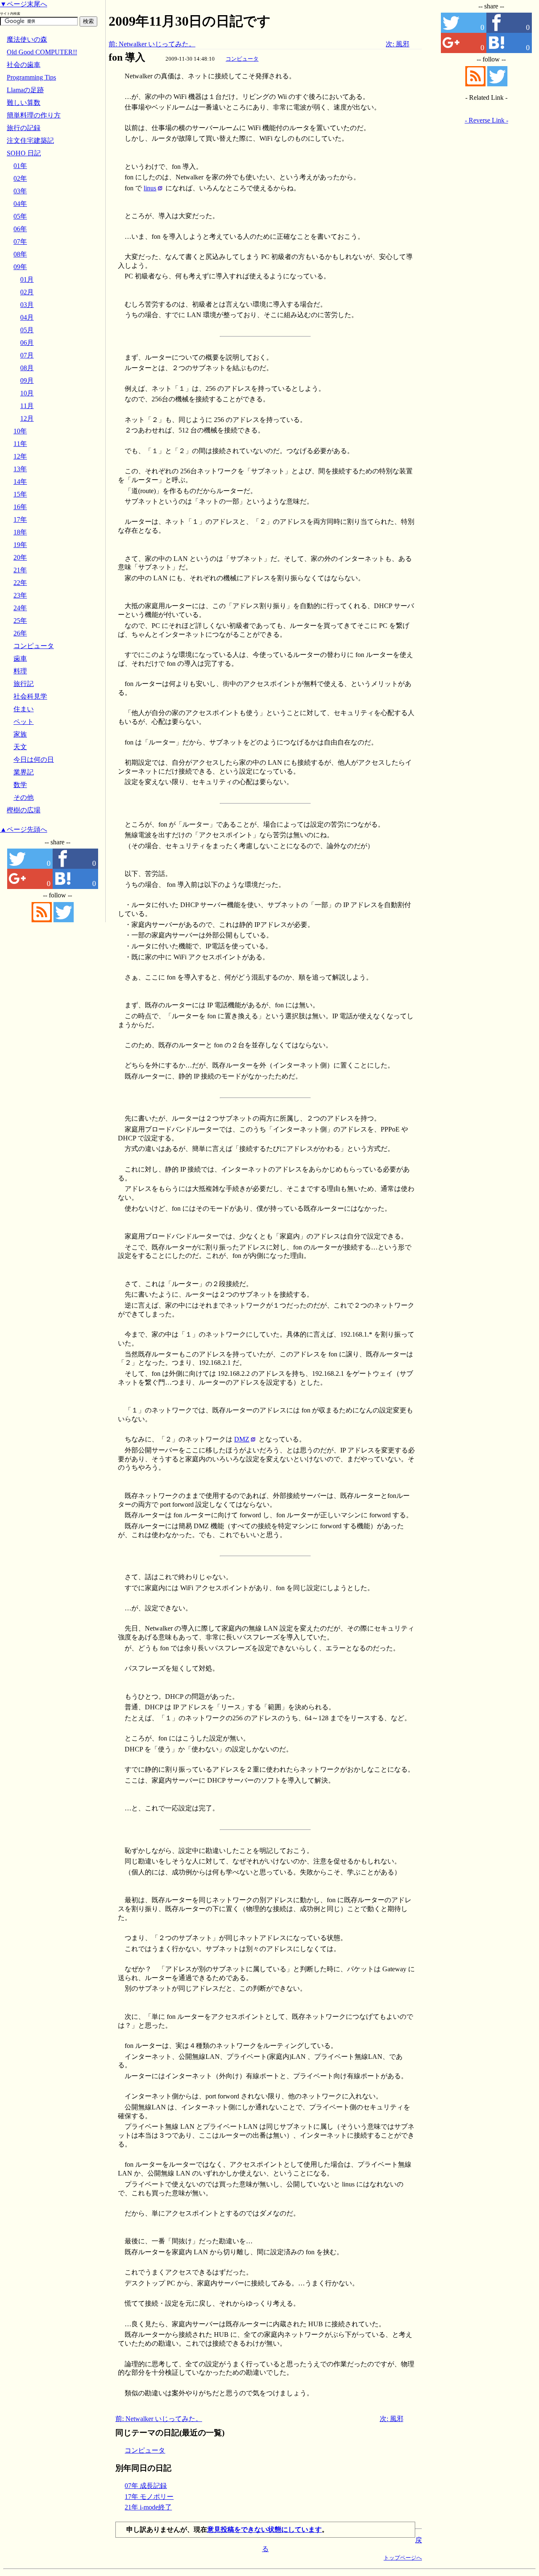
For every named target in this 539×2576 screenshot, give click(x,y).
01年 (20, 166)
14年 (20, 482)
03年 (20, 191)
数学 (20, 785)
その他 (24, 797)
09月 (27, 380)
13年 (20, 469)
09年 (20, 267)
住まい (24, 709)
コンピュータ (242, 59)
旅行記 (24, 684)
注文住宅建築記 (30, 140)
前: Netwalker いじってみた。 (152, 44)
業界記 (24, 772)
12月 (27, 418)
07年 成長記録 (146, 2486)
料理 (20, 671)
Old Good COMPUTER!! (42, 52)
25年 (20, 621)
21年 (20, 570)
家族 (20, 734)
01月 (27, 279)
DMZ (242, 1439)
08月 (27, 368)
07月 (27, 355)
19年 (20, 545)
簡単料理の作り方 (34, 115)
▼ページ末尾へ (24, 4)
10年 (20, 431)
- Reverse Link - (487, 120)
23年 (20, 595)
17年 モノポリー (149, 2497)
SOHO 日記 (24, 153)
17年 (20, 519)
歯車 (20, 658)
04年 (20, 204)
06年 (20, 229)
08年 (20, 254)
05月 (27, 330)
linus (150, 188)
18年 (20, 532)
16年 (20, 507)
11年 (20, 444)
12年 (20, 456)
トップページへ (403, 2558)
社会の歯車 (24, 65)
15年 (20, 494)
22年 (20, 583)
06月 (27, 343)
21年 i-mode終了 (148, 2507)
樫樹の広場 (24, 810)
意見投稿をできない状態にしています (264, 2529)
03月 (27, 305)
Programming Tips (31, 77)
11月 (27, 406)
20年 (20, 557)
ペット (24, 722)
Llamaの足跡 (25, 90)
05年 (20, 216)
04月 (27, 317)
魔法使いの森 (27, 39)
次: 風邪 (398, 44)
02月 (27, 292)
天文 (20, 747)
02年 (20, 178)
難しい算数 (24, 103)
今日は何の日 (34, 759)
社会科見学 (30, 696)
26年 (20, 633)
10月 (27, 393)
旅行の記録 (24, 128)
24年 (20, 608)
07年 (20, 242)
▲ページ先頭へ (24, 829)
